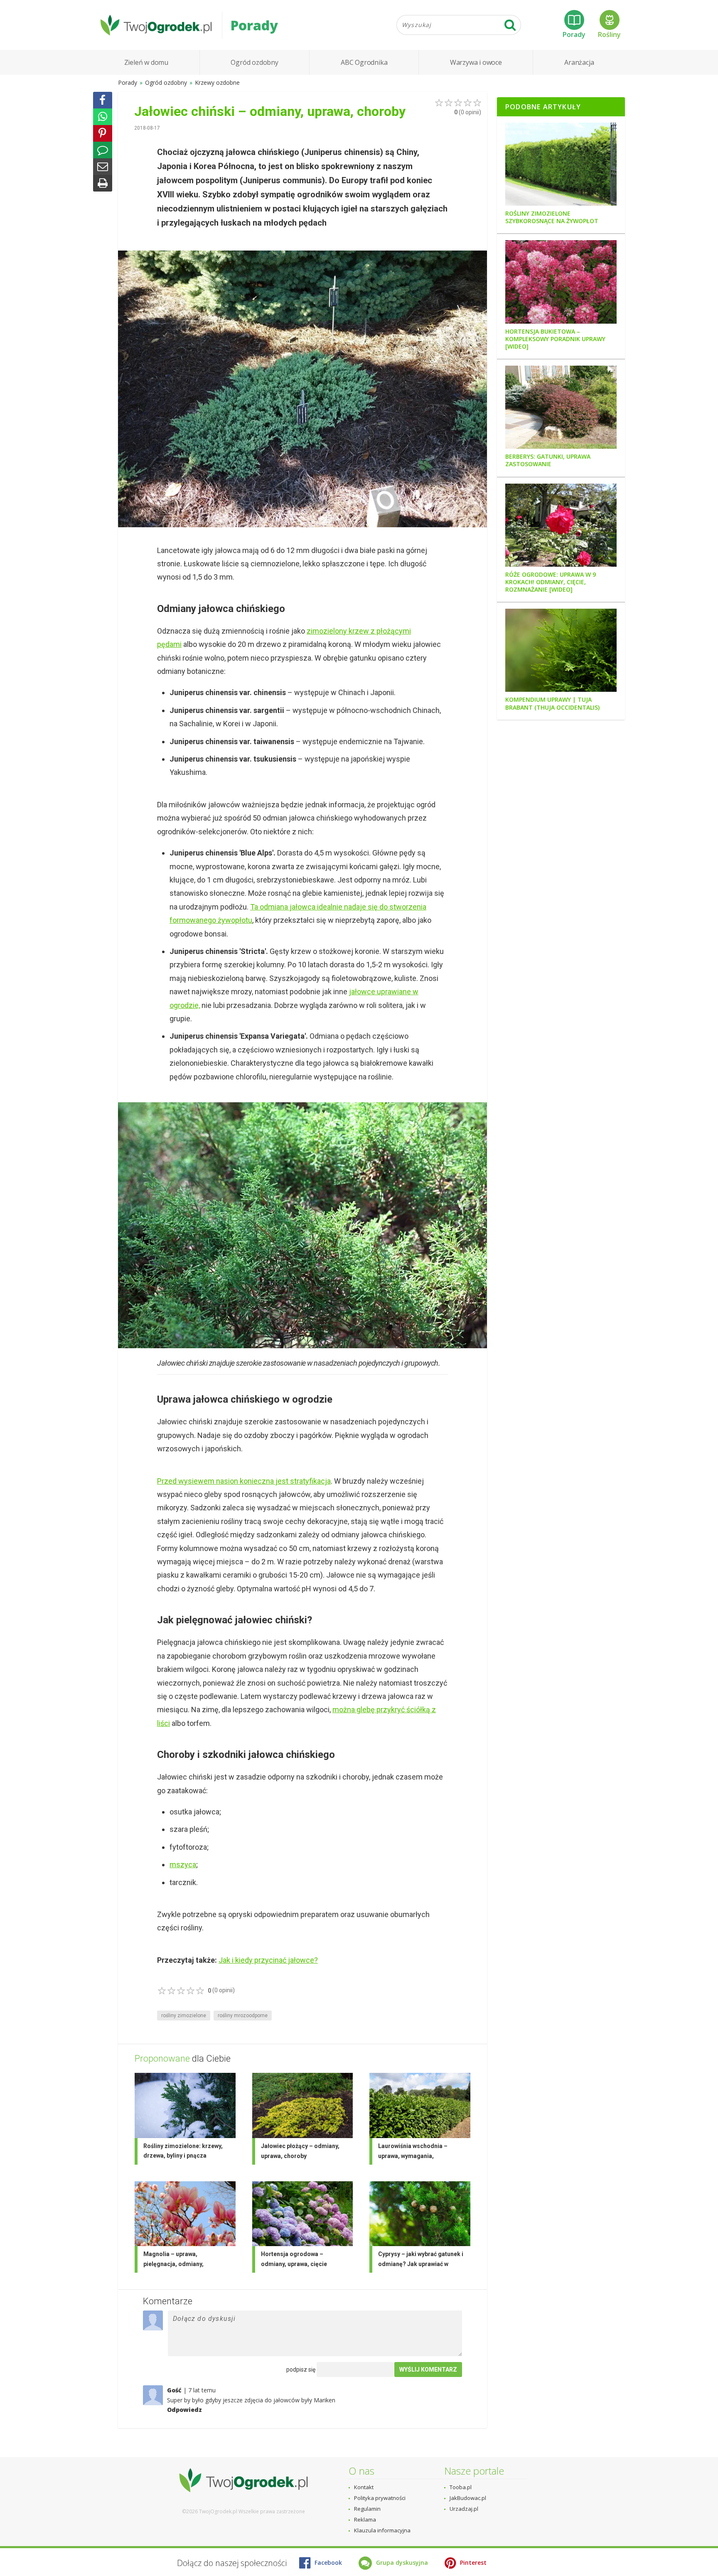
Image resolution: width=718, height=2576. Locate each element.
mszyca (183, 1864)
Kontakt (364, 2487)
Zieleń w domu (146, 62)
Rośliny (609, 34)
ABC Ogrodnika (364, 62)
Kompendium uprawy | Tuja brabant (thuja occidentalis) (552, 703)
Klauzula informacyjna (382, 2530)
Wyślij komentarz (428, 2370)
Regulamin (367, 2509)
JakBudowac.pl (468, 2498)
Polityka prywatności (380, 2498)
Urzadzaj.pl (464, 2509)
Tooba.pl (461, 2487)
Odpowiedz (184, 2410)
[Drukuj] (103, 183)
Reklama (365, 2519)
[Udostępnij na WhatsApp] (103, 117)
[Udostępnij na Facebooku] (103, 100)
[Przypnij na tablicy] (103, 133)
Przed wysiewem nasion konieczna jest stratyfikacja (244, 1481)
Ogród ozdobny (254, 62)
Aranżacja (579, 62)
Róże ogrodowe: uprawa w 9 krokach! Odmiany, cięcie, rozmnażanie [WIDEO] (551, 582)
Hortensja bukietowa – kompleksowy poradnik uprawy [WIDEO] (555, 339)
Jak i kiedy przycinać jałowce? (268, 1960)
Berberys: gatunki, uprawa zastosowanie (548, 460)
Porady (574, 34)
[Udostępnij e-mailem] (103, 167)
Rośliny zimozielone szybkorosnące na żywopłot (552, 217)
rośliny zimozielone (184, 2016)
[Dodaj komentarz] (103, 150)
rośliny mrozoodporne (243, 2016)
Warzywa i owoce (476, 62)
